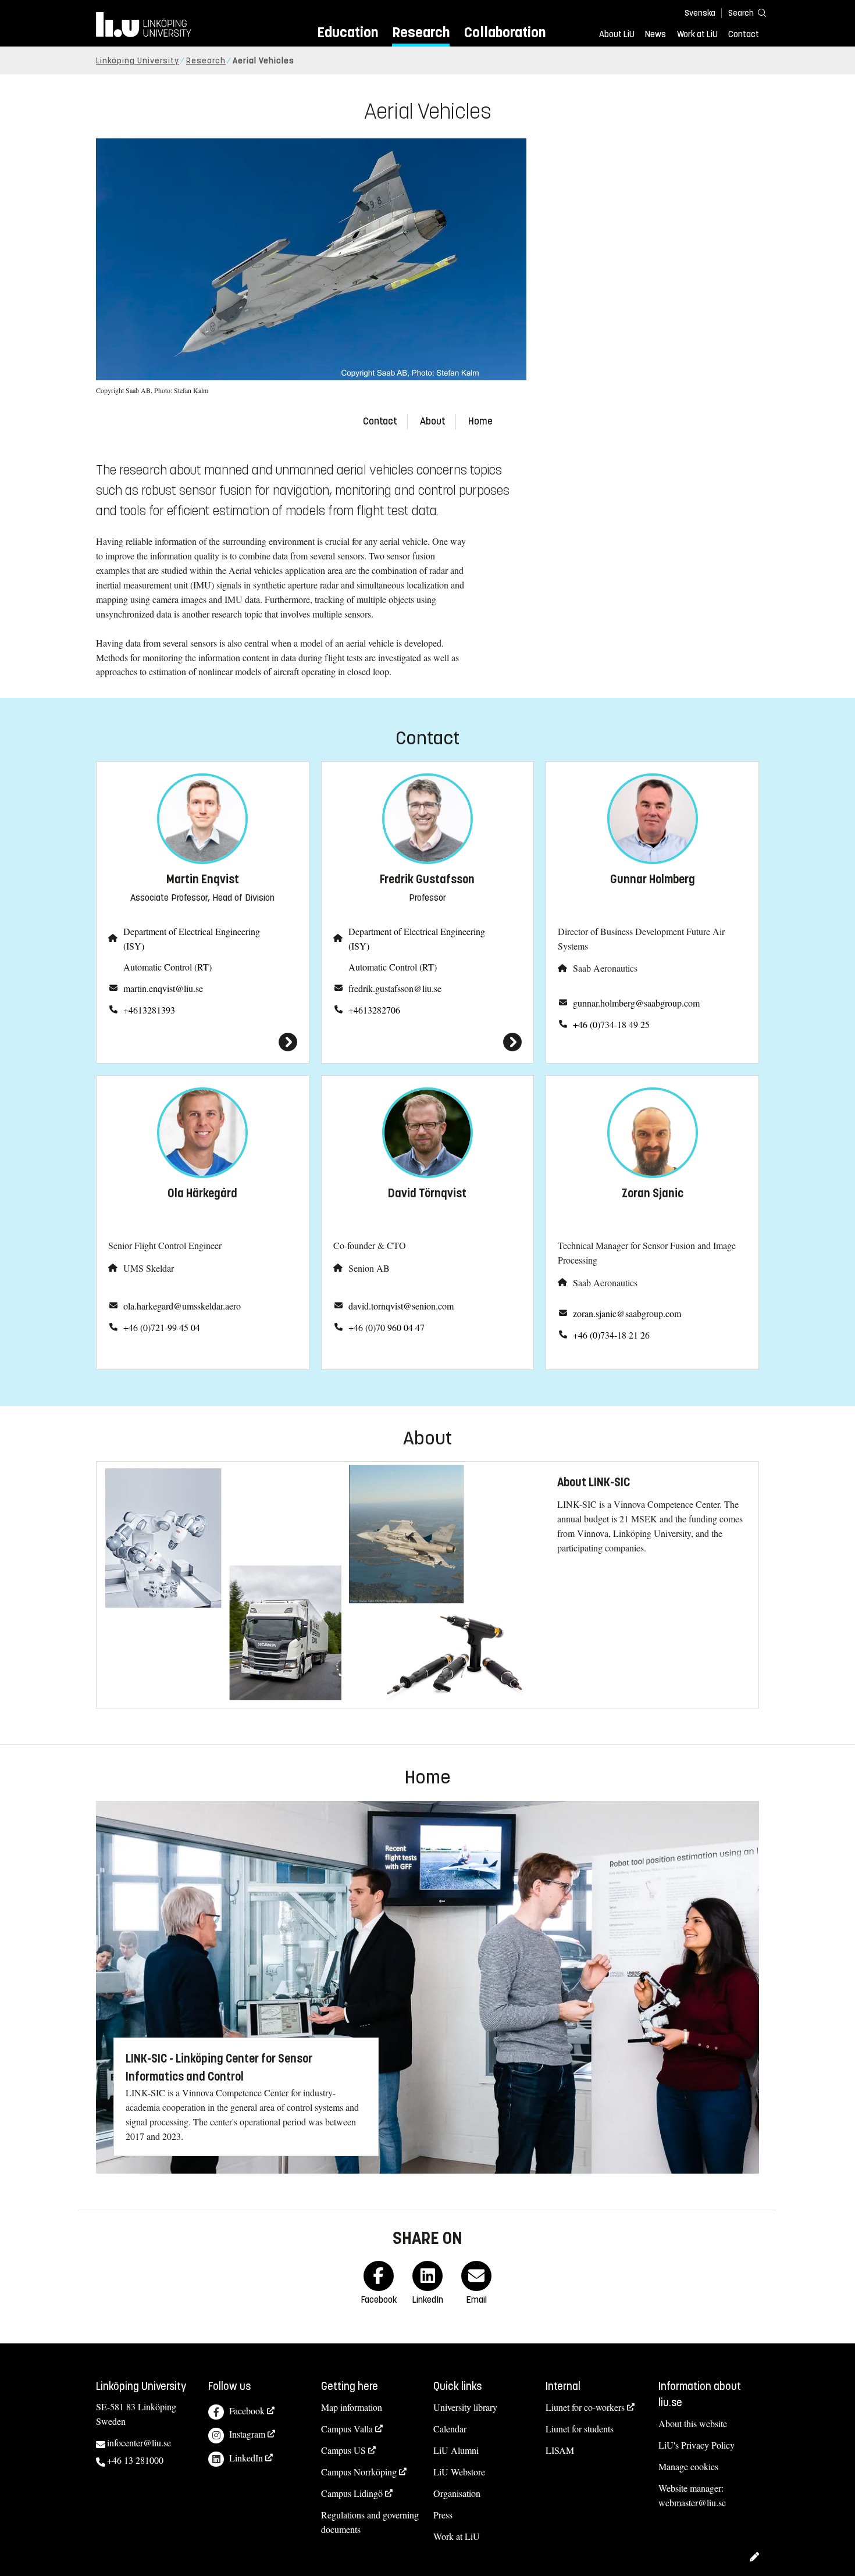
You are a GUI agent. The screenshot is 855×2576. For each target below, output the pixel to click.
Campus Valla (347, 2429)
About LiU (617, 34)
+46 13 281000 (135, 2460)
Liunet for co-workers (585, 2407)
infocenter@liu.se (139, 2443)
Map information (352, 2407)
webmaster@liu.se (692, 2502)
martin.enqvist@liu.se (163, 988)
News (655, 34)
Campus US (343, 2450)
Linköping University (138, 61)
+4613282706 (374, 1010)
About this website (693, 2423)
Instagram (247, 2434)
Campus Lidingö (352, 2493)
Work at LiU (697, 34)
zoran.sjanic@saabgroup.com (627, 1313)
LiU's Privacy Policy (697, 2445)
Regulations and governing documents (370, 2522)
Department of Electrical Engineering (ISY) (192, 939)
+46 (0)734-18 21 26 (611, 1335)
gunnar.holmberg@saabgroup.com (636, 1003)
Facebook (247, 2411)
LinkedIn (246, 2458)
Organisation (457, 2493)
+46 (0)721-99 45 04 (162, 1327)
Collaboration (505, 32)
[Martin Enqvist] (203, 1042)
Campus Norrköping (359, 2472)
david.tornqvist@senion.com (401, 1306)
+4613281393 (149, 1010)
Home (480, 421)
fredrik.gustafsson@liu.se (395, 988)
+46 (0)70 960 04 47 (386, 1327)
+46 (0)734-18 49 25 (611, 1024)
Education (348, 32)
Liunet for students (580, 2429)
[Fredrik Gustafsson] (428, 1042)
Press (443, 2515)
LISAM (560, 2450)
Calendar (450, 2429)
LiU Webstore (459, 2472)
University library (465, 2407)
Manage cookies (688, 2466)
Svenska (700, 13)
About (433, 421)
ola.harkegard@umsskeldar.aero (182, 1306)
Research (421, 32)
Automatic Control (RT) (168, 967)
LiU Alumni (456, 2450)
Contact (744, 34)
